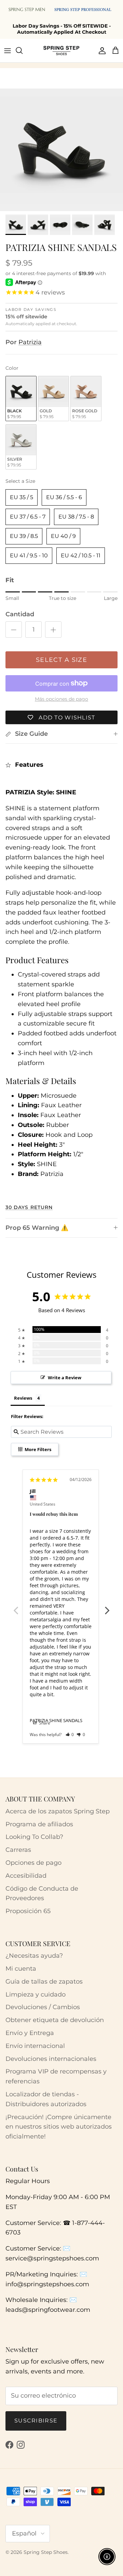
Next (107, 1607)
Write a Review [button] (65, 1378)
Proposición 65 (28, 1911)
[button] (70, 1735)
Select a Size (20, 481)
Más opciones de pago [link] (61, 699)
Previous (16, 1607)
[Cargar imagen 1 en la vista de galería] (61, 150)
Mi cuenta (21, 1969)
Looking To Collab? (34, 1837)
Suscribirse (36, 2421)
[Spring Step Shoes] (61, 50)
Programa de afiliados (39, 1824)
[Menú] (8, 50)
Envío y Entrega (30, 2033)
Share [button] (44, 1723)
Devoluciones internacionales (51, 2059)
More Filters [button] (37, 1449)
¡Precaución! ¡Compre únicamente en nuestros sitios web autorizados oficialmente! (59, 2127)
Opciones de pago (33, 1863)
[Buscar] (23, 50)
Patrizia (30, 342)
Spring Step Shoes (46, 2552)
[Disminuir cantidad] (14, 630)
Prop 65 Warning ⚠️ (37, 1228)
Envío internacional (35, 2046)
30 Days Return (29, 1207)
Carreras (18, 1850)
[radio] (21, 399)
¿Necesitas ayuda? (34, 1956)
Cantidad (20, 614)
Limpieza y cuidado (36, 1994)
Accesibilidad (26, 1876)
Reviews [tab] (23, 1398)
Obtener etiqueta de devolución (55, 2020)
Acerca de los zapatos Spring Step (58, 1811)
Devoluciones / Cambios (43, 2007)
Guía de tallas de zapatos (44, 1982)
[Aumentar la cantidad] (53, 630)
